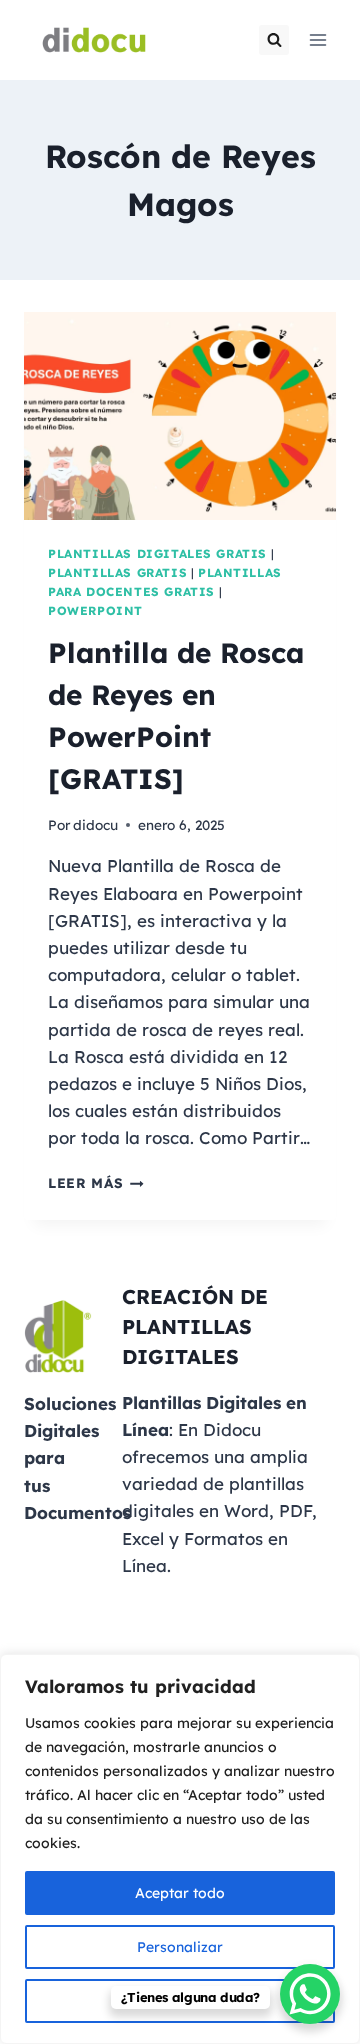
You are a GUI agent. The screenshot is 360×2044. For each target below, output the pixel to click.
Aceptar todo (180, 1893)
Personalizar (180, 1947)
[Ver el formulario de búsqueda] (274, 40)
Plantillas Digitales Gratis (157, 553)
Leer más (96, 1182)
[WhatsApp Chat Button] (310, 1994)
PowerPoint (95, 610)
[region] (180, 1849)
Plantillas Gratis (117, 572)
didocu (95, 824)
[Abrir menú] (317, 39)
